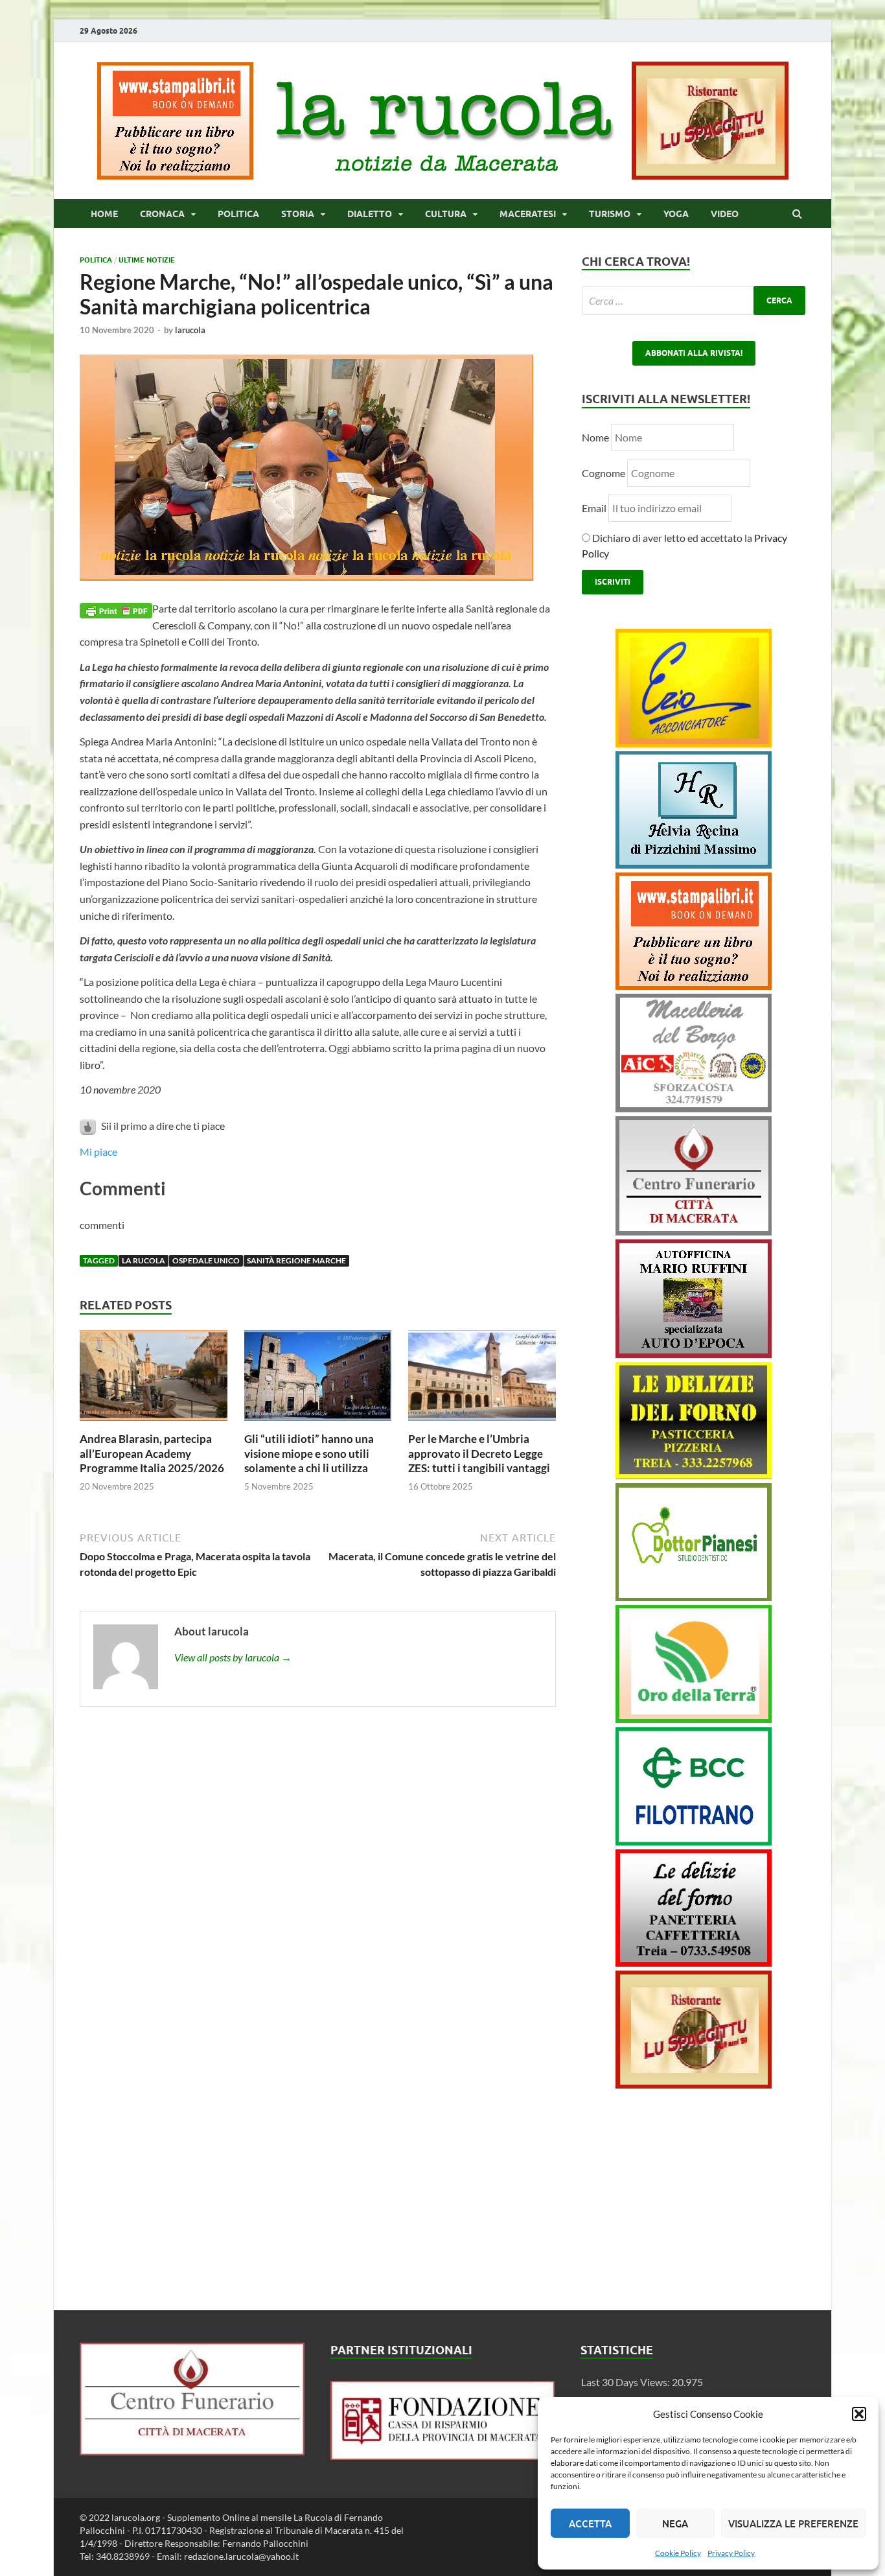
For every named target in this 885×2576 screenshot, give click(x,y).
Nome (595, 437)
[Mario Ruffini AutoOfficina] (694, 1354)
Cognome (603, 473)
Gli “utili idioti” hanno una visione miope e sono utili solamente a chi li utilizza (309, 1453)
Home (104, 214)
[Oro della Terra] (694, 1719)
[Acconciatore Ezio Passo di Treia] (694, 743)
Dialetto (370, 214)
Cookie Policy (678, 2553)
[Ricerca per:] (694, 300)
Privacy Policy (731, 2553)
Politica (238, 214)
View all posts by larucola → (233, 1657)
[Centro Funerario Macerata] (192, 2451)
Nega (675, 2523)
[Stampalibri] (176, 175)
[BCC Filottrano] (694, 1841)
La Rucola (144, 1260)
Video (725, 214)
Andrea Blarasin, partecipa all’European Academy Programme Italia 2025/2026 (152, 1453)
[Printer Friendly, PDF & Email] (116, 609)
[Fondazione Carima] (443, 2456)
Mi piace (98, 1152)
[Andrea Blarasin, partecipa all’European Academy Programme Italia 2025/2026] (154, 1424)
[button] (859, 2414)
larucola (190, 330)
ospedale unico (206, 1260)
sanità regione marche (296, 1260)
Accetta (590, 2523)
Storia (298, 214)
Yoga (676, 214)
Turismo (610, 214)
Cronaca (162, 214)
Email (595, 508)
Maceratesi (528, 214)
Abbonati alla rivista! (694, 353)
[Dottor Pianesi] (694, 1597)
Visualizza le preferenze (793, 2523)
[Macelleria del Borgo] (694, 1108)
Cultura (446, 214)
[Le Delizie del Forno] (694, 1475)
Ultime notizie (147, 260)
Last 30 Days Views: (626, 2382)
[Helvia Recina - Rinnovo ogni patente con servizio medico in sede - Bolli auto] (694, 864)
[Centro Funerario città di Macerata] (694, 1231)
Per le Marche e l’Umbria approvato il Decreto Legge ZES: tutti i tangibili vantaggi (479, 1453)
